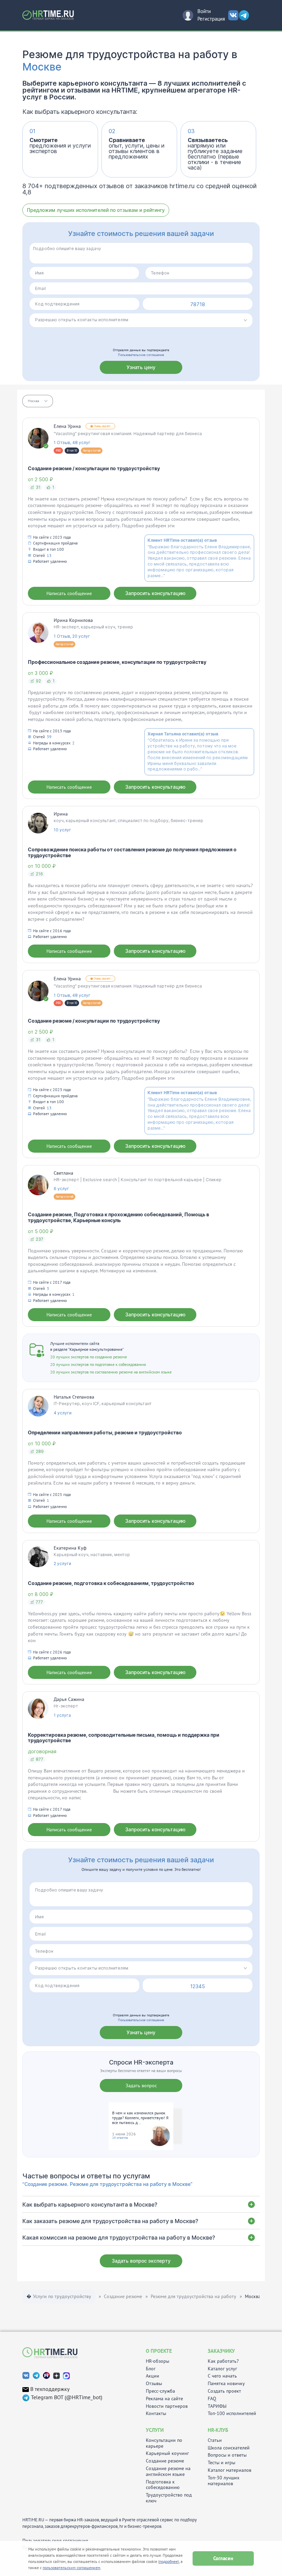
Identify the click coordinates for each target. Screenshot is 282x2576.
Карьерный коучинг (167, 2453)
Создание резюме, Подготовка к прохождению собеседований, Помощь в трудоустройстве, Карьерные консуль (118, 1217)
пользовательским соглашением (72, 2568)
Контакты (156, 2413)
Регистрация (211, 19)
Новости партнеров (167, 2406)
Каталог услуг (222, 2369)
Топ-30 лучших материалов (224, 2481)
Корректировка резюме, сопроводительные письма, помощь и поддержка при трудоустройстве (124, 1738)
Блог (151, 2369)
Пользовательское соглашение (141, 355)
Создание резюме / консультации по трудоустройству (94, 468)
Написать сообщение (69, 593)
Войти (204, 11)
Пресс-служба (160, 2391)
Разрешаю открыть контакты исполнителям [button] (82, 320)
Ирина (61, 814)
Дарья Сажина (69, 1699)
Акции (153, 2376)
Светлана (63, 1173)
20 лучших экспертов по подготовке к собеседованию (98, 1364)
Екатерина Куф (70, 1548)
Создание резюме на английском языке (168, 2471)
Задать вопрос (141, 2085)
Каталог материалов (230, 2470)
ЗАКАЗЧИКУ (221, 2351)
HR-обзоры (158, 2361)
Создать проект (224, 2391)
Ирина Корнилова (73, 620)
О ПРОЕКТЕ (159, 2351)
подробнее (169, 2561)
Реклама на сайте (164, 2399)
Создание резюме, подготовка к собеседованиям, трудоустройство (111, 1583)
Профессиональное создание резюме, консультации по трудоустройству (117, 662)
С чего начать (222, 2376)
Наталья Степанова (74, 1397)
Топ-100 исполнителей (232, 2413)
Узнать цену (141, 367)
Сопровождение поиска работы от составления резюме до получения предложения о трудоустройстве (132, 852)
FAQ (212, 2399)
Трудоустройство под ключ (169, 2498)
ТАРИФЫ (217, 2406)
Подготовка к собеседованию (163, 2485)
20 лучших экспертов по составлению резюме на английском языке (111, 1372)
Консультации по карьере (164, 2443)
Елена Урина (67, 426)
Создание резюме (165, 2461)
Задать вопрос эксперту (141, 2261)
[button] (38, 401)
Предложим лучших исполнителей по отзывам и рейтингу (96, 210)
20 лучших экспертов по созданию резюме (89, 1357)
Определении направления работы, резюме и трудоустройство (105, 1432)
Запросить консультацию (155, 593)
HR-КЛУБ (218, 2430)
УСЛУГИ (155, 2430)
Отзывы (154, 2384)
